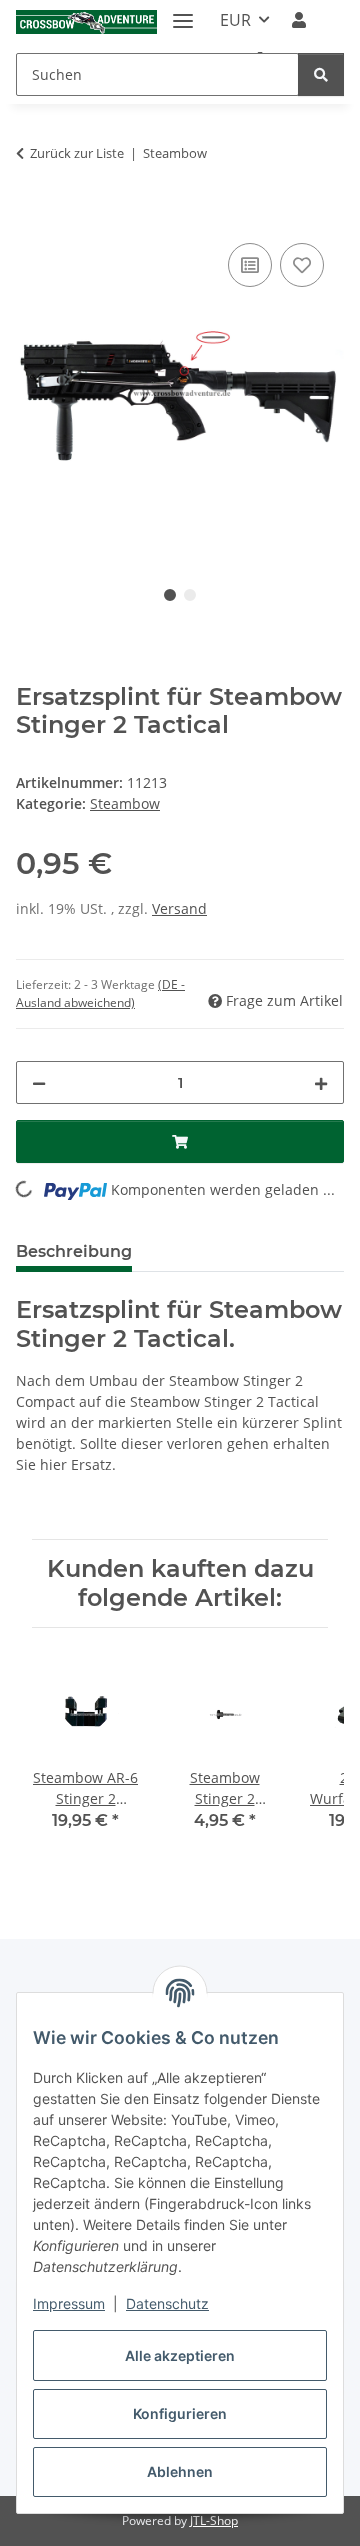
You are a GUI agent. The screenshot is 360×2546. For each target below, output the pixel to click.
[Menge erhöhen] (321, 1082)
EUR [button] (235, 20)
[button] (299, 20)
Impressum (69, 2303)
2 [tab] (190, 595)
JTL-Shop (214, 2520)
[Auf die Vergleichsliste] (250, 265)
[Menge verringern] (39, 1082)
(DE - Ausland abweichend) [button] (100, 993)
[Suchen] (321, 74)
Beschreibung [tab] (74, 1251)
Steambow (125, 803)
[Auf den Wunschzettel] (302, 265)
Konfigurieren (180, 2413)
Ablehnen (180, 2471)
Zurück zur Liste (77, 153)
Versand (179, 908)
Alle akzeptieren (180, 2355)
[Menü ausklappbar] (183, 12)
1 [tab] (170, 595)
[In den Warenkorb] (32, 216)
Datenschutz (167, 2303)
